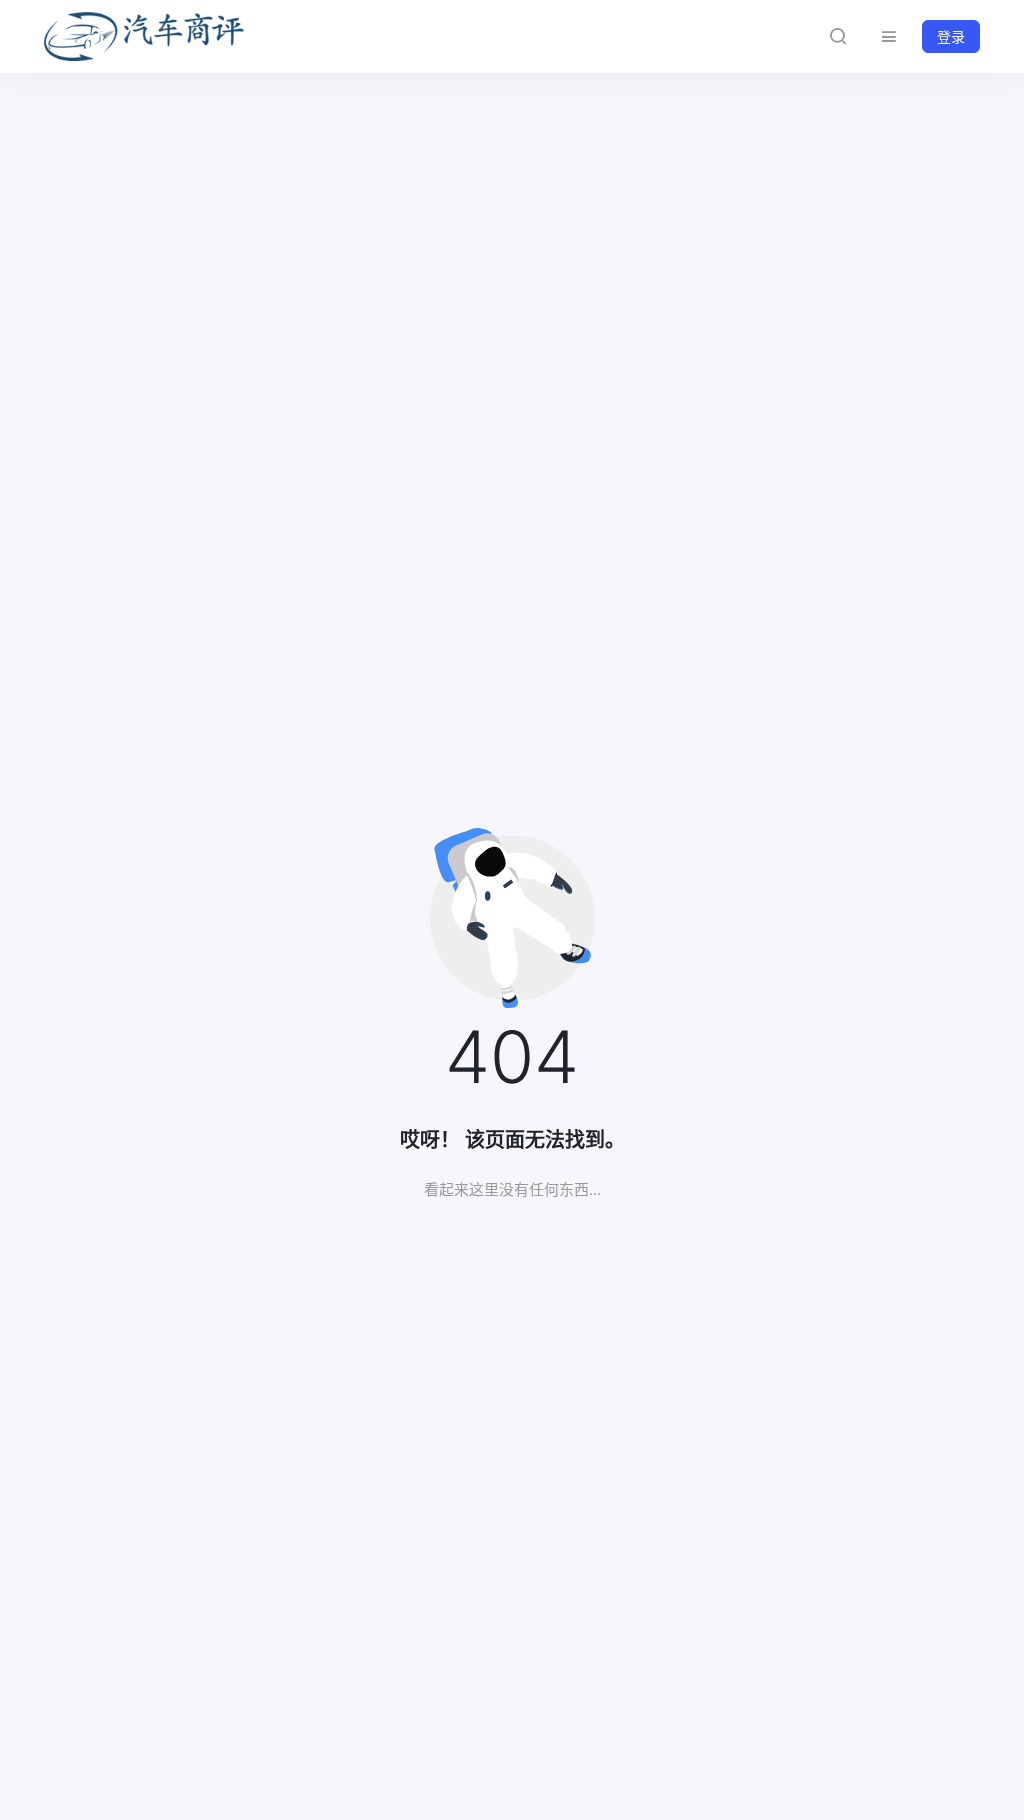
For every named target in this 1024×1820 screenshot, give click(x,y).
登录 (951, 36)
